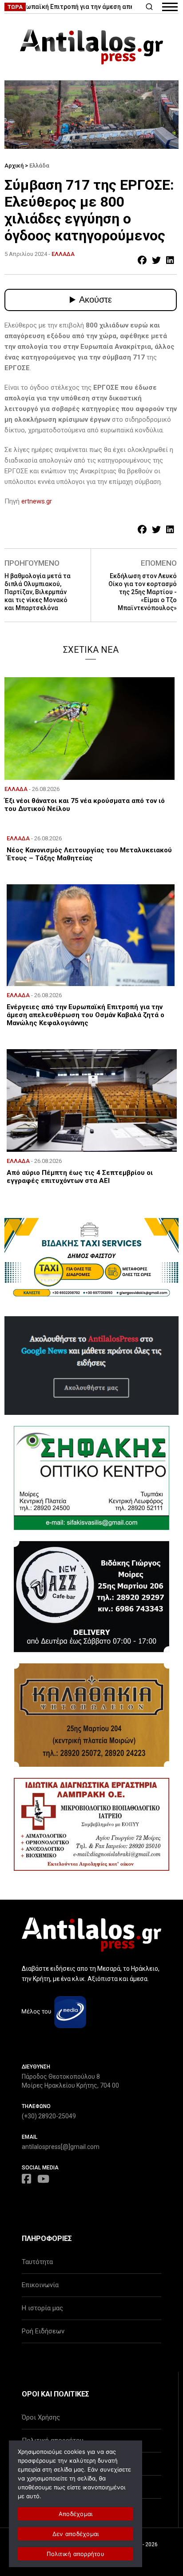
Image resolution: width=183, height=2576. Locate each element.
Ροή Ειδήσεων (43, 2331)
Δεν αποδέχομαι (76, 2534)
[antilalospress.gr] (91, 47)
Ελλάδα (39, 166)
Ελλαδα (63, 254)
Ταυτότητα (37, 2262)
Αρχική (14, 166)
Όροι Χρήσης (41, 2417)
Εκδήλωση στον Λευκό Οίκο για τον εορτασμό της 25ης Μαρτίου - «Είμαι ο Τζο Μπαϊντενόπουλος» (143, 592)
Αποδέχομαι (76, 2514)
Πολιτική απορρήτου (76, 2554)
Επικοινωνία (40, 2285)
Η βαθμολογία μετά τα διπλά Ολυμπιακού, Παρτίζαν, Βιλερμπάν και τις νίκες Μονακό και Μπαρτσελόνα (38, 592)
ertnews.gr (37, 501)
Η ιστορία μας (42, 2308)
